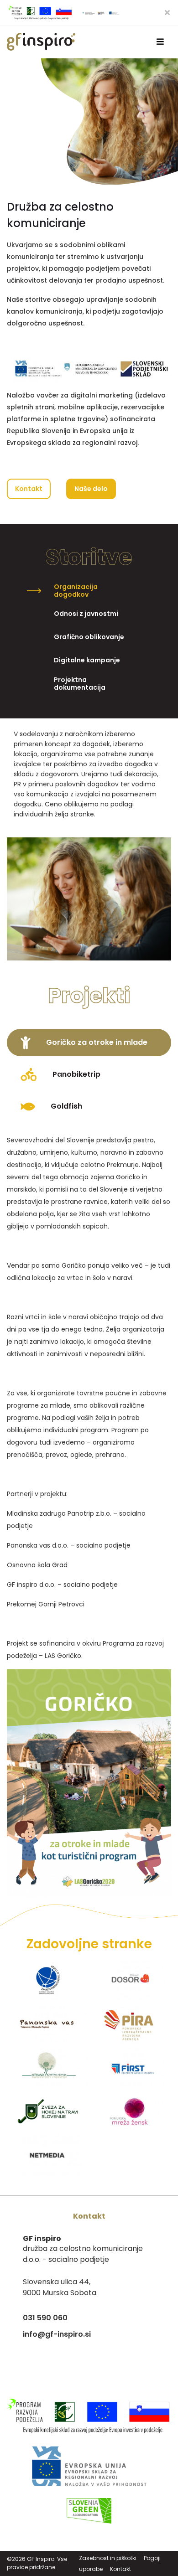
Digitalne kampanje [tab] (87, 660)
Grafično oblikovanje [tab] (89, 637)
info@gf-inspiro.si (57, 2334)
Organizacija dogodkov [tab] (76, 591)
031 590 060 (45, 2318)
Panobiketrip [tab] (76, 1074)
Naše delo (91, 489)
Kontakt (29, 489)
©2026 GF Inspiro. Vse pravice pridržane (37, 2563)
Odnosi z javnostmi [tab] (86, 614)
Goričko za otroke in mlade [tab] (96, 1042)
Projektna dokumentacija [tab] (80, 684)
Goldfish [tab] (65, 1106)
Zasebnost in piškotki (108, 2558)
